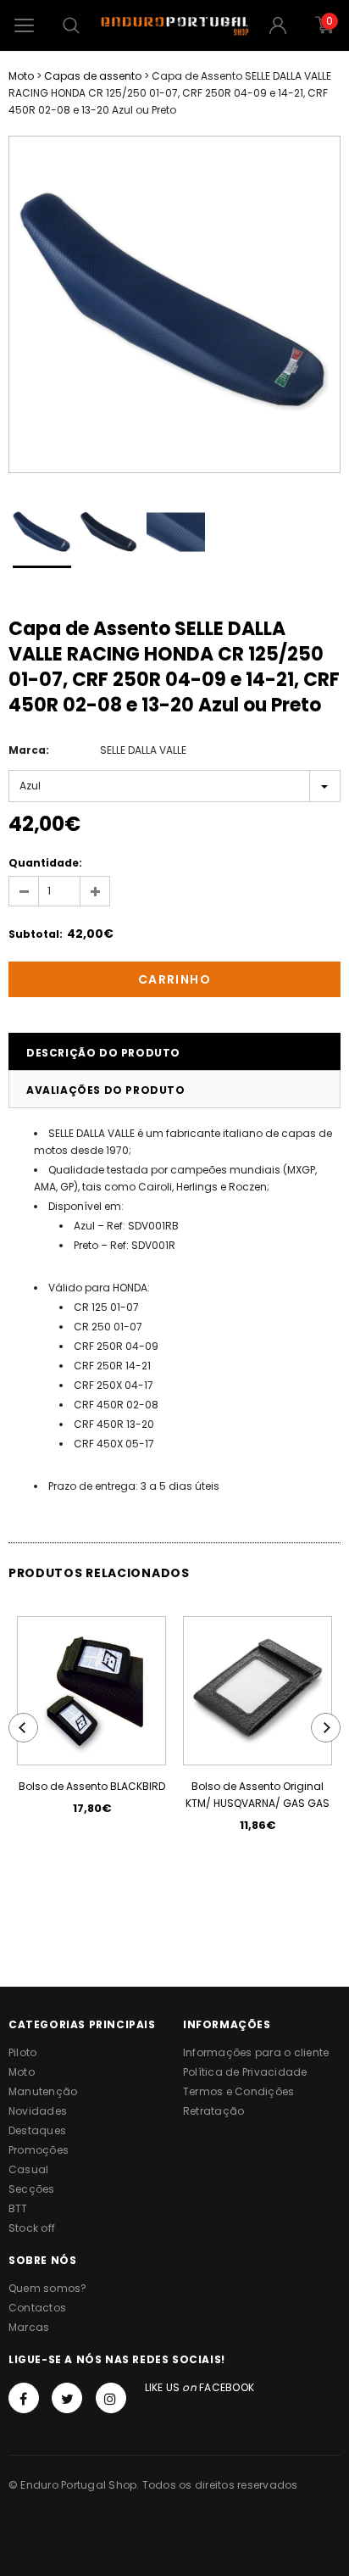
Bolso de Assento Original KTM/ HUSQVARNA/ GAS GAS (258, 1795)
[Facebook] (24, 2398)
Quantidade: (45, 863)
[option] (174, 304)
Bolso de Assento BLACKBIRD (92, 1786)
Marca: (29, 750)
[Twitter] (67, 2398)
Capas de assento (93, 76)
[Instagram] (111, 2398)
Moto (21, 76)
